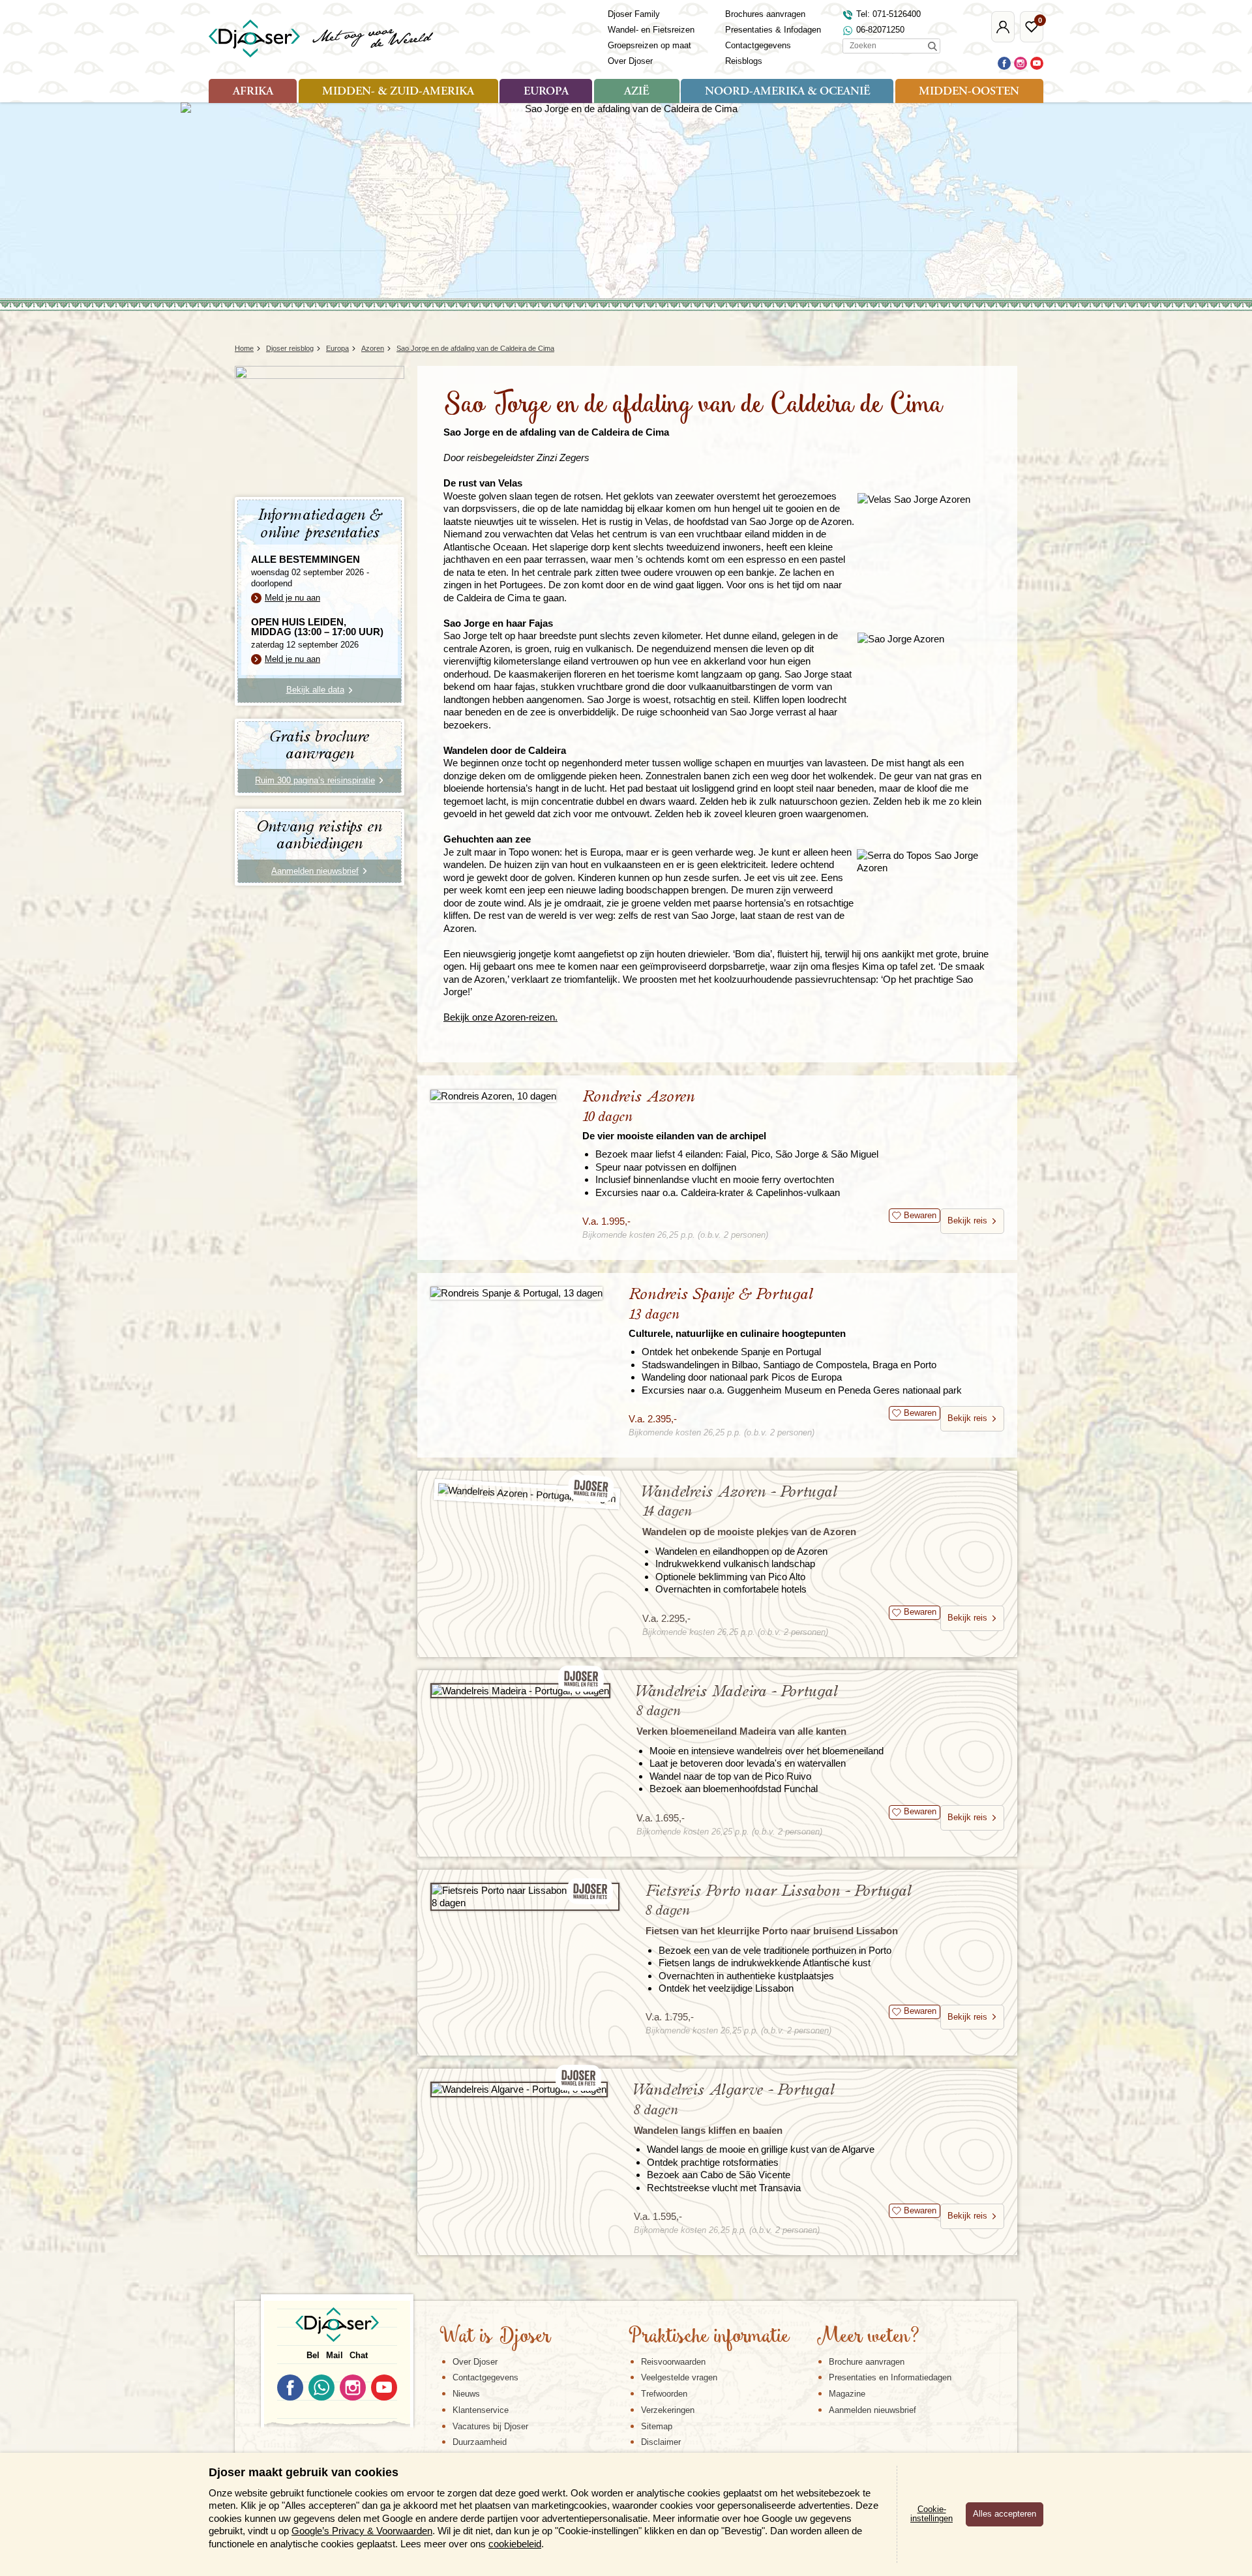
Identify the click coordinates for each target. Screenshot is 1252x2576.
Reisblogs (744, 61)
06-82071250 (880, 30)
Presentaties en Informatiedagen (890, 2377)
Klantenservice (481, 2410)
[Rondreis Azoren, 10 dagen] (493, 1095)
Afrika (253, 92)
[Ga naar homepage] (322, 38)
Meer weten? (868, 2337)
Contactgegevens (758, 45)
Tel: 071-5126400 (888, 14)
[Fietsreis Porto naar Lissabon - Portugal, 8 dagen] (525, 1897)
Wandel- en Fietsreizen (651, 30)
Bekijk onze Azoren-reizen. (500, 1017)
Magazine (847, 2394)
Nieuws (466, 2394)
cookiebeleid (515, 2544)
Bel (313, 2355)
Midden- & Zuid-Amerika (398, 92)
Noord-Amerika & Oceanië (787, 92)
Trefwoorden (664, 2394)
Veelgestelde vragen (679, 2377)
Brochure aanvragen (867, 2362)
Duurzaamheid (480, 2442)
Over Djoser (630, 61)
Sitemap (657, 2426)
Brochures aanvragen (765, 14)
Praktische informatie (709, 2337)
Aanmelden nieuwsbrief (872, 2410)
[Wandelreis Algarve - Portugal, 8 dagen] (519, 2089)
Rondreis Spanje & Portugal (737, 1312)
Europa (546, 92)
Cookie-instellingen (932, 2514)
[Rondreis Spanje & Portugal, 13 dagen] (516, 1293)
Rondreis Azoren (674, 1115)
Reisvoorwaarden (673, 2362)
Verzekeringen (668, 2410)
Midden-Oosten (969, 92)
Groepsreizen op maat (649, 45)
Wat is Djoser (495, 2337)
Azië (636, 92)
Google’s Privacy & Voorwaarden (362, 2531)
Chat (359, 2355)
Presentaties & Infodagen (773, 30)
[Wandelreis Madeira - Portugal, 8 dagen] (520, 1691)
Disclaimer (661, 2442)
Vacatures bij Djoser (490, 2426)
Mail (335, 2355)
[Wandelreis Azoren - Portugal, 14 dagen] (527, 1494)
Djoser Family (634, 14)
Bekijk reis (967, 1221)
